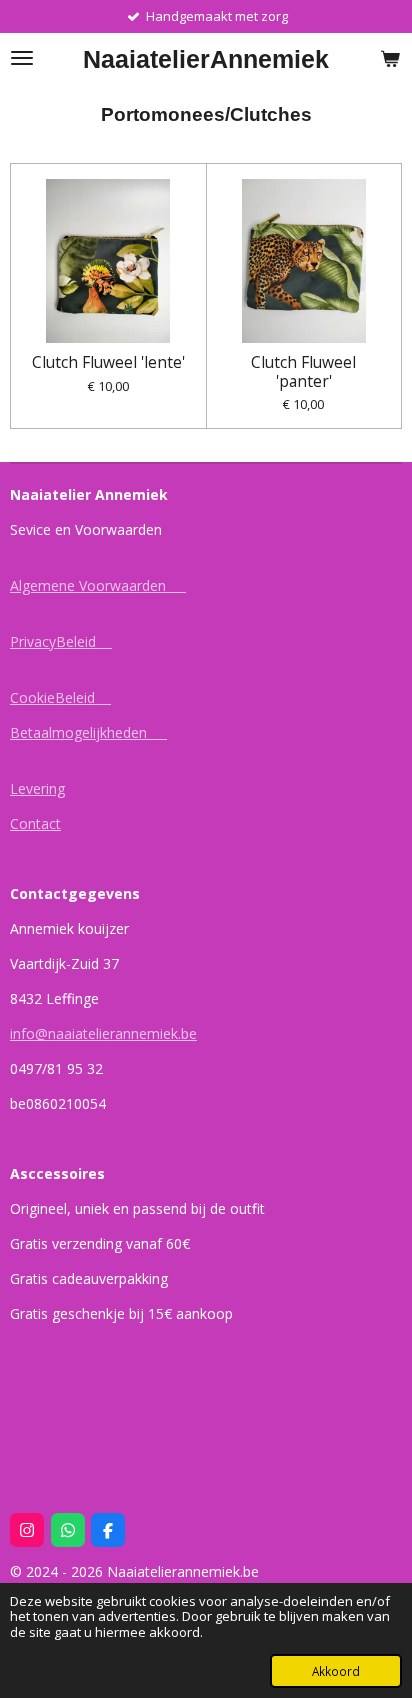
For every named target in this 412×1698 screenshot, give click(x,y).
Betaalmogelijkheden (88, 732)
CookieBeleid (60, 697)
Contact (35, 823)
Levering (37, 788)
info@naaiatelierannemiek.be (103, 1033)
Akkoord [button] (336, 1671)
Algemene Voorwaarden (98, 585)
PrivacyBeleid (61, 641)
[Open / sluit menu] (22, 58)
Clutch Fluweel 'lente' (108, 362)
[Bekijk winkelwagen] (390, 58)
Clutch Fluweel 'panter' (303, 371)
